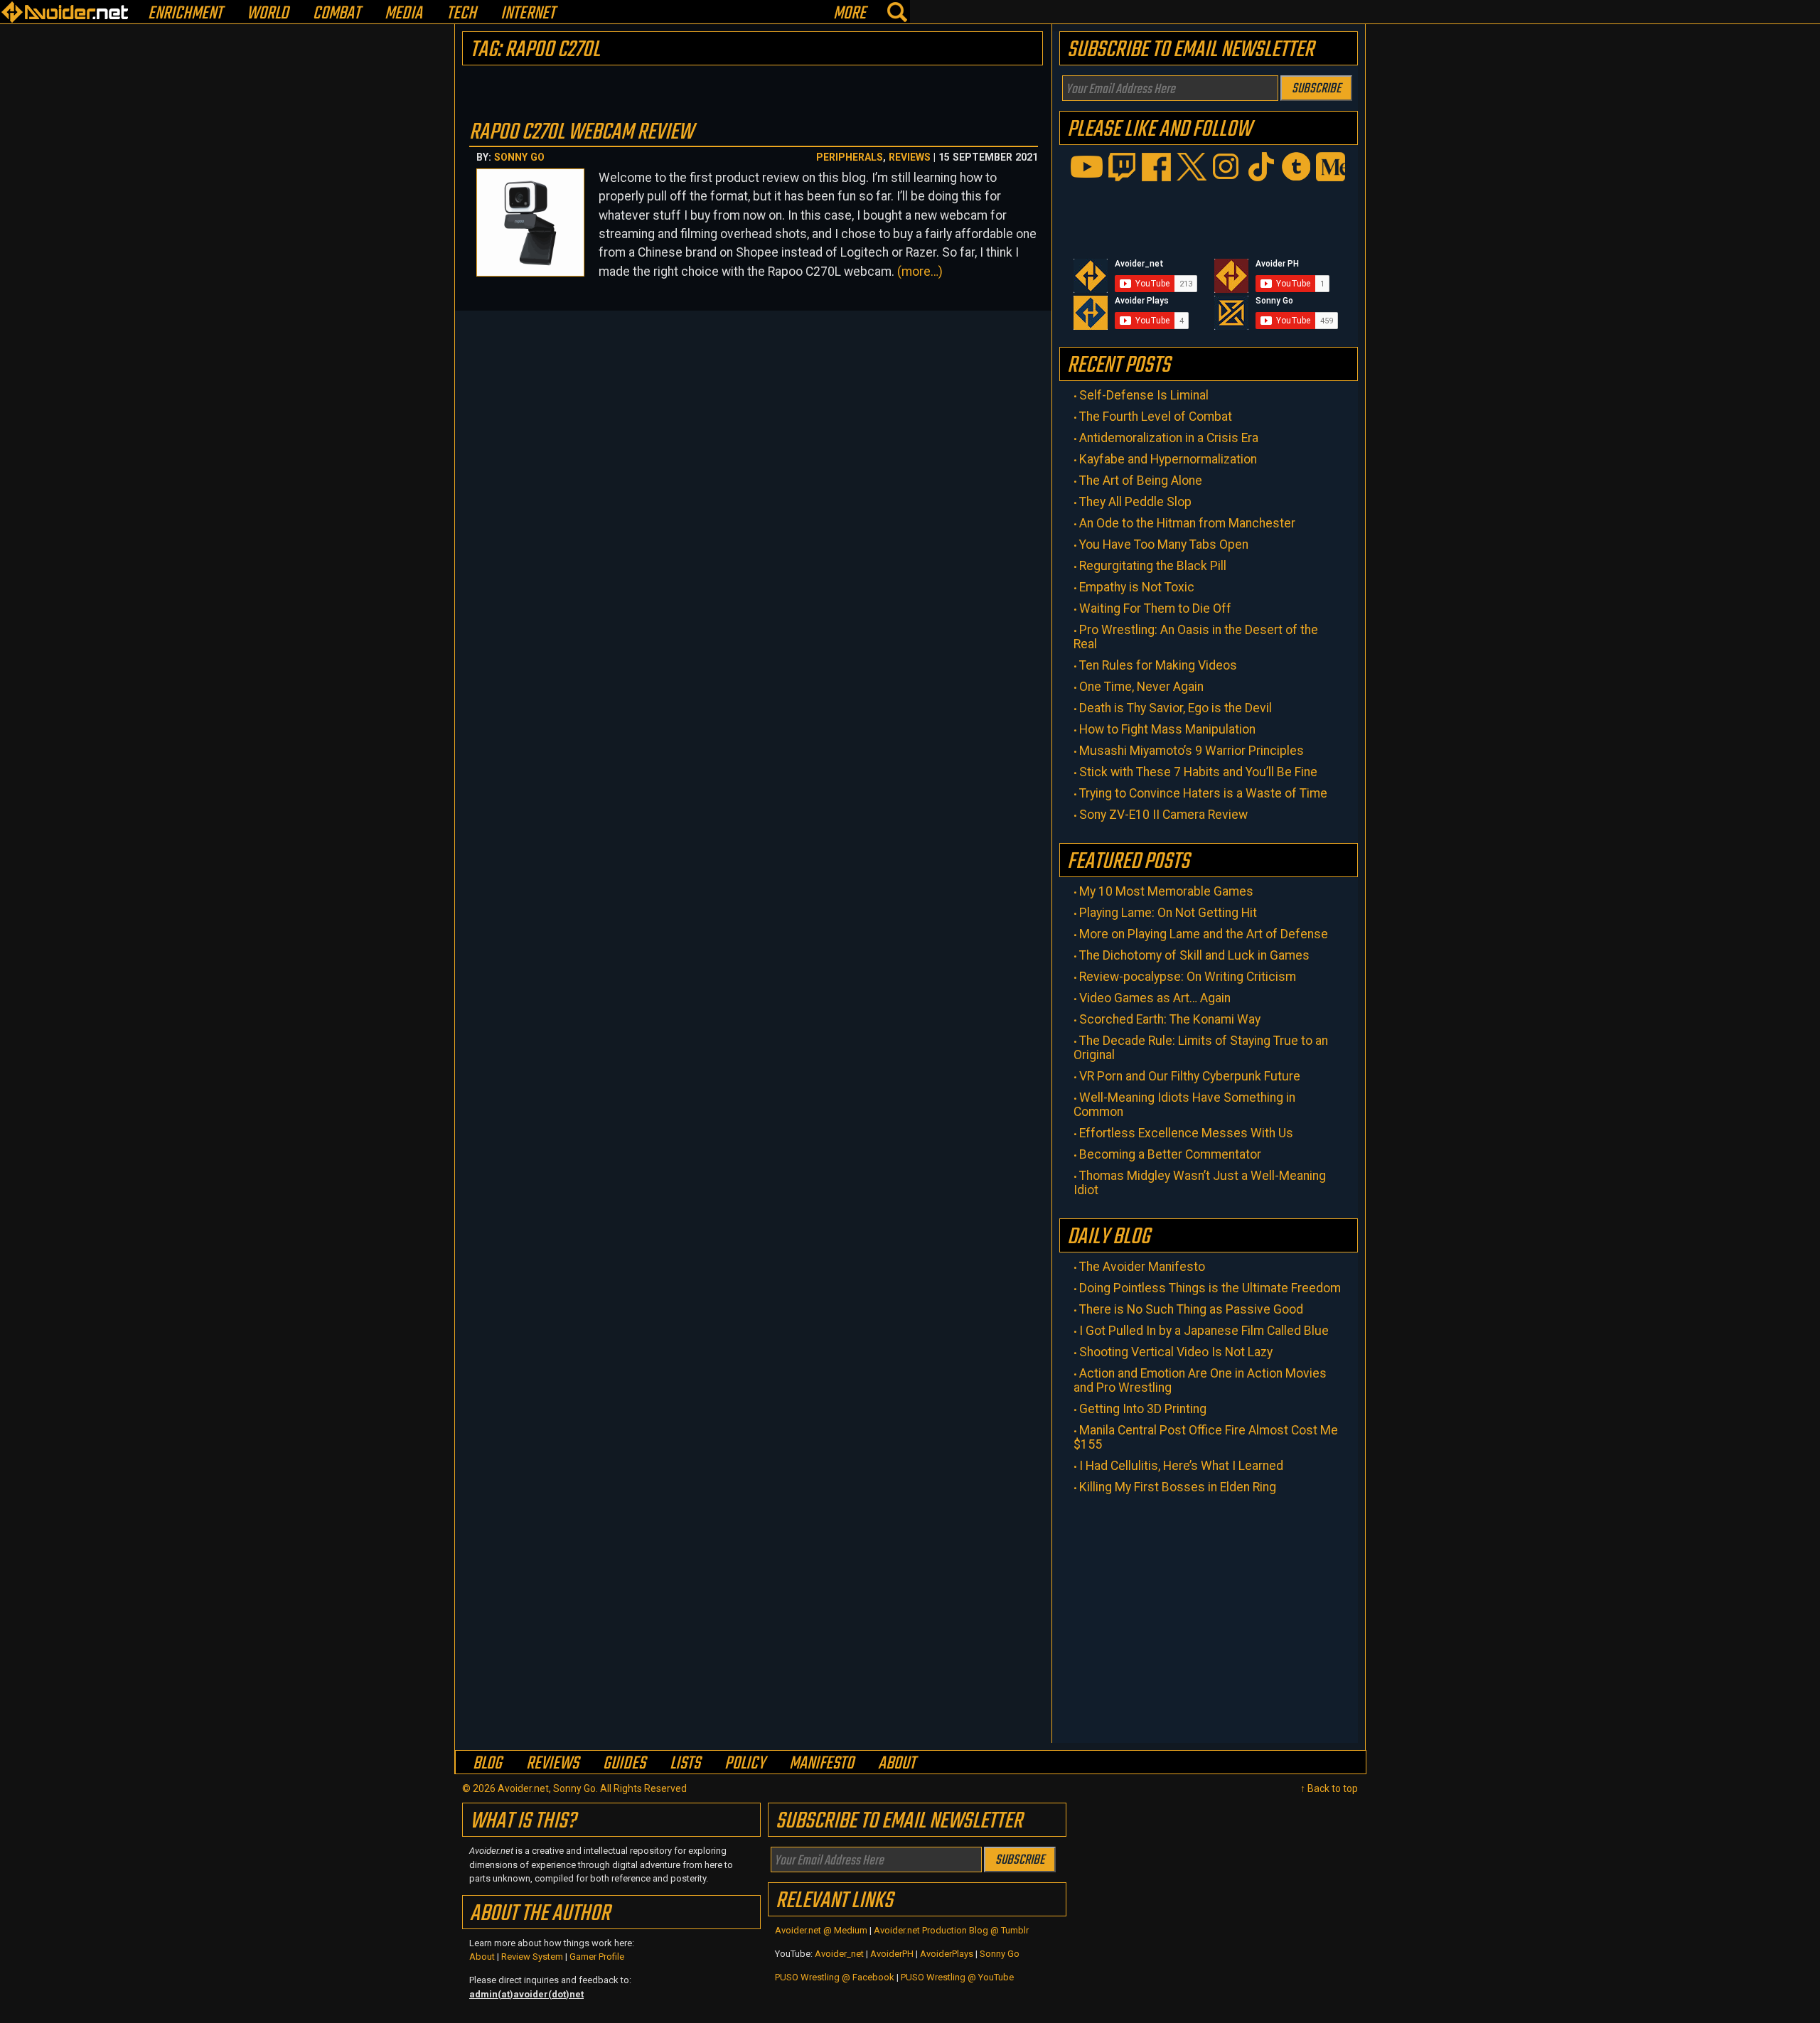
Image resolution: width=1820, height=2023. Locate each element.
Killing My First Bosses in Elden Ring (1178, 1487)
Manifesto (821, 1763)
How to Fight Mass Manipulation (1167, 729)
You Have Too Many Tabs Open (1164, 544)
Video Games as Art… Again (1155, 998)
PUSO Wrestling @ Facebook (835, 1977)
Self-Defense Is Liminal (1144, 395)
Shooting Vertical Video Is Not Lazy (1176, 1352)
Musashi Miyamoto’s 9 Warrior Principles (1192, 751)
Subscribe (1316, 89)
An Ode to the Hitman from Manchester (1187, 523)
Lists (685, 1763)
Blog (487, 1763)
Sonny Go (519, 157)
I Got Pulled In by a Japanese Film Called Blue (1204, 1331)
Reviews (910, 157)
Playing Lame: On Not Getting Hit (1168, 913)
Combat (337, 14)
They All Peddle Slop (1135, 502)
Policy (745, 1763)
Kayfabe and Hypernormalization (1168, 459)
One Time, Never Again (1141, 687)
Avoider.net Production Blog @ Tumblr (951, 1930)
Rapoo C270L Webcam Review (581, 133)
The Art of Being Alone (1141, 481)
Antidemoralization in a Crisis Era (1169, 438)
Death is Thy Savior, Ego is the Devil (1176, 708)
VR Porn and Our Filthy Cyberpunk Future (1190, 1076)
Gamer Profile (597, 1957)
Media (403, 14)
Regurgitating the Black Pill (1153, 566)
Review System (532, 1957)
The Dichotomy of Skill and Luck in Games (1194, 955)
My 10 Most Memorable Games (1166, 891)
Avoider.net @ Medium (822, 1930)
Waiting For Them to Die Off (1155, 608)
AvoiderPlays (947, 1954)
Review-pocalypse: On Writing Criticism (1188, 977)
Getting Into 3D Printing (1143, 1409)
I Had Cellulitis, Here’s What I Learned (1181, 1466)
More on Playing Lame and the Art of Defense (1204, 934)
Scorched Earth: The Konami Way (1170, 1019)
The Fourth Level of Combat (1156, 417)
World (268, 14)
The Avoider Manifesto (1142, 1267)
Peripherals (850, 157)
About (897, 1763)
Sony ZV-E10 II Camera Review (1163, 815)
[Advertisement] (1209, 1615)
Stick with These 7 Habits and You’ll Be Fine (1198, 772)
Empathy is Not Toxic (1137, 587)
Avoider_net (839, 1954)
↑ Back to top (1329, 1788)
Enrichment (185, 14)
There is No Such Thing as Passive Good (1191, 1309)
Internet (528, 14)
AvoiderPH (892, 1954)
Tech (461, 14)
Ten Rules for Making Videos (1158, 665)
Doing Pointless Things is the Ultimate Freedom (1210, 1288)
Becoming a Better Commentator (1170, 1154)
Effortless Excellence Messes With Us (1186, 1133)
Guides (624, 1763)
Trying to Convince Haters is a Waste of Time (1203, 793)
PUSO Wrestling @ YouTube (957, 1977)
